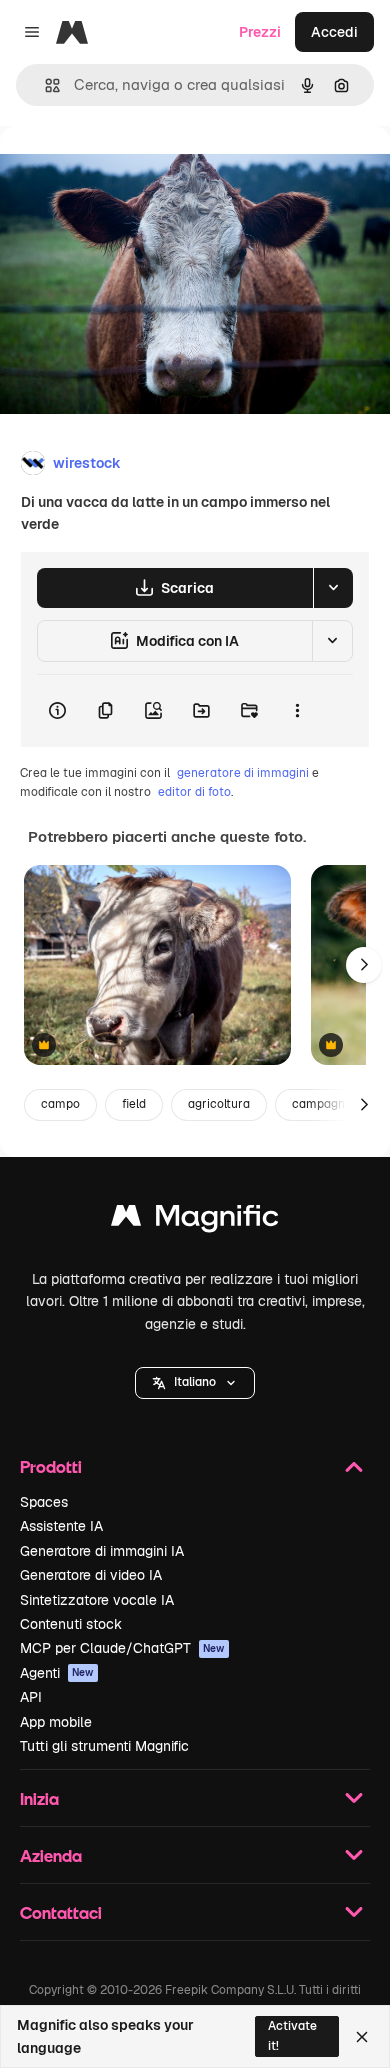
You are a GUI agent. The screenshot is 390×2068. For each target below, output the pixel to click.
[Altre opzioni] (297, 711)
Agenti (57, 1673)
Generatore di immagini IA (102, 1551)
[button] (195, 1383)
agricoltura (219, 1104)
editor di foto (194, 792)
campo (60, 1104)
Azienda (51, 1855)
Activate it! (292, 2035)
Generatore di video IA (91, 1575)
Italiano (195, 1382)
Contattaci (61, 1912)
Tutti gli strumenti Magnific (104, 1746)
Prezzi (260, 32)
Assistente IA (61, 1526)
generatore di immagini (243, 773)
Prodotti (51, 1466)
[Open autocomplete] (44, 85)
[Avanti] (364, 965)
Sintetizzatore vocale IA (97, 1600)
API (31, 1697)
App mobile (56, 1722)
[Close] (362, 2037)
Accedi (334, 32)
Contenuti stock (71, 1624)
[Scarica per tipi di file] (333, 588)
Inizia (39, 1798)
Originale (132, 171)
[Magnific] (195, 1220)
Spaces (44, 1502)
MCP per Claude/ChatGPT (122, 1648)
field (134, 1104)
